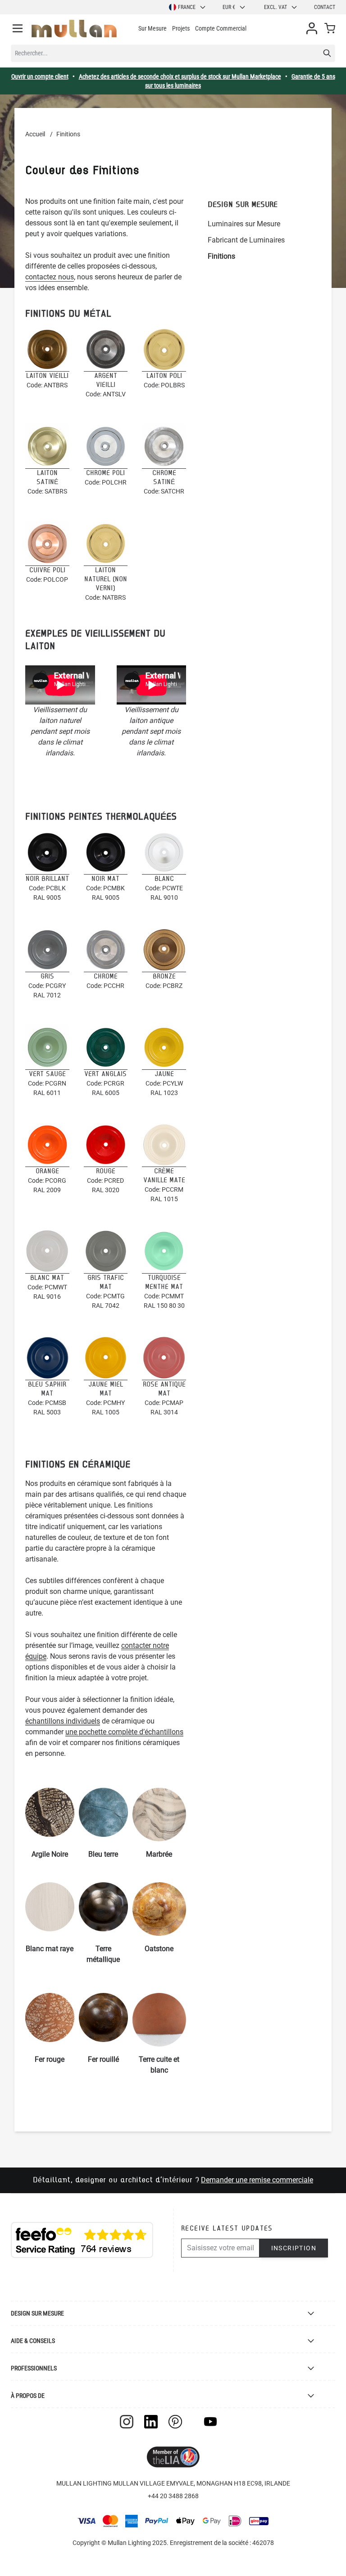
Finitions (221, 256)
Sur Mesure (153, 28)
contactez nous (50, 277)
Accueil (35, 134)
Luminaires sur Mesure (244, 224)
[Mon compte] (312, 28)
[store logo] (74, 29)
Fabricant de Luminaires (246, 240)
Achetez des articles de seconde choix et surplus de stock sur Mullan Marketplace (180, 76)
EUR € (229, 7)
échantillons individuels (63, 1721)
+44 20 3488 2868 (173, 2496)
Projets (181, 28)
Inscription (294, 2248)
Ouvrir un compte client (40, 76)
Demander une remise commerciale (257, 2180)
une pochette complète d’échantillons (124, 1732)
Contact (325, 7)
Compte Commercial (221, 28)
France (187, 7)
